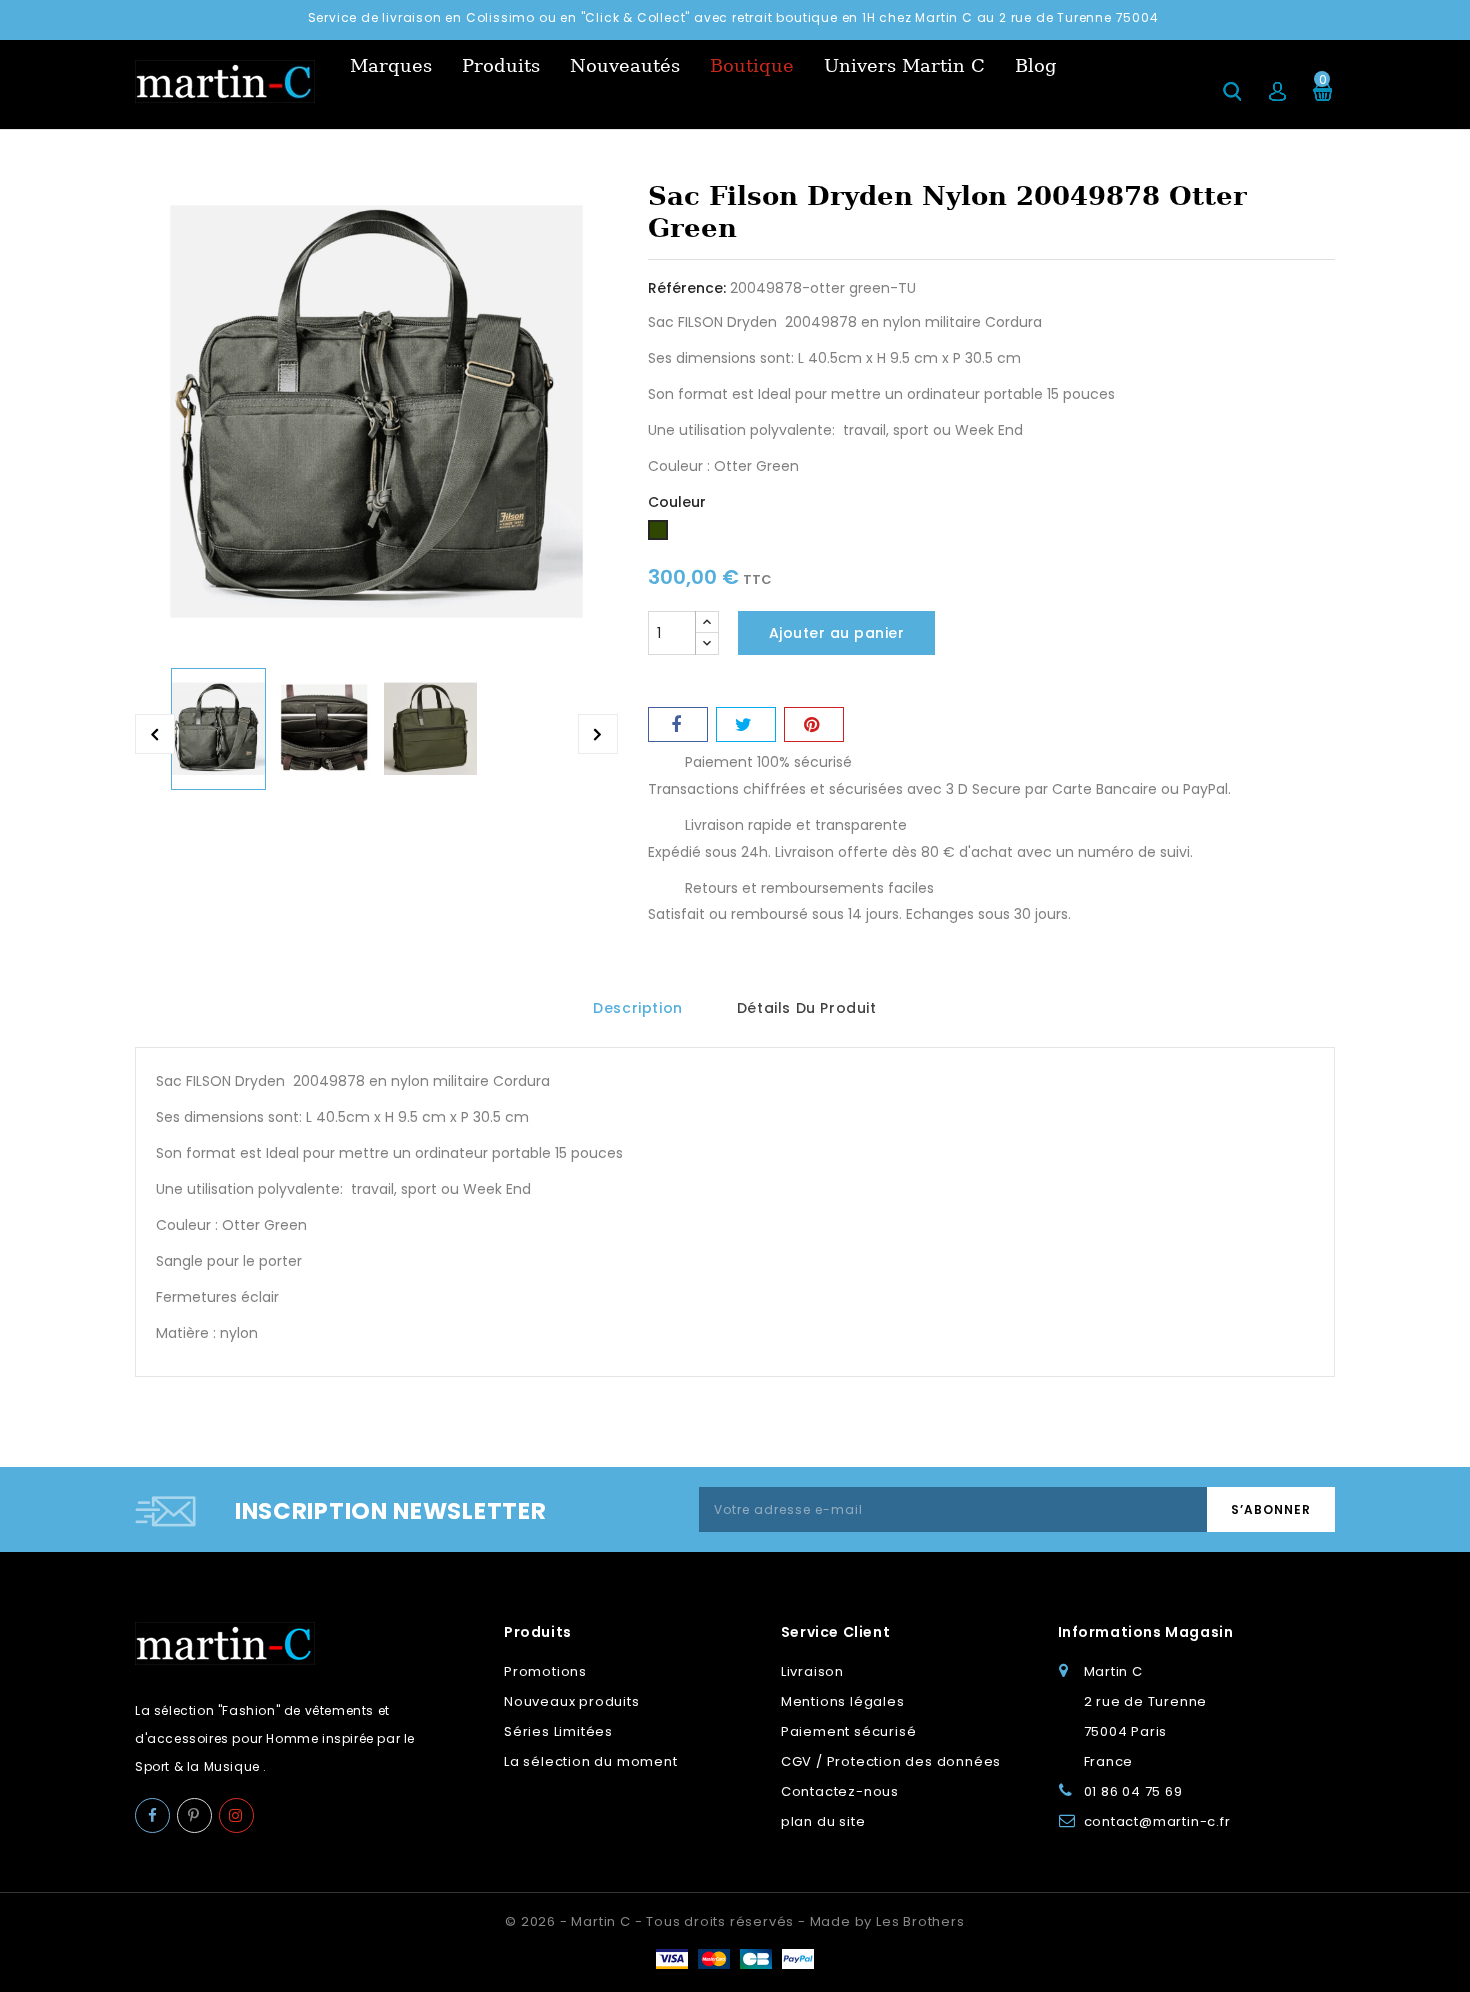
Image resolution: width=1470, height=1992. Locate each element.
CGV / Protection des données (891, 1761)
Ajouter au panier (837, 633)
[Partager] (678, 724)
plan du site (823, 1821)
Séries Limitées (558, 1731)
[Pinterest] (814, 724)
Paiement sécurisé (849, 1731)
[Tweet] (746, 724)
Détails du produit (807, 1008)
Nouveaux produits (572, 1701)
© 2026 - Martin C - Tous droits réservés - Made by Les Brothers (734, 1921)
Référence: (687, 288)
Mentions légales (843, 1701)
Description (638, 1008)
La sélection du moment (591, 1761)
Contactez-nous (840, 1791)
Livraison (812, 1671)
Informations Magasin (1146, 1632)
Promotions (545, 1671)
